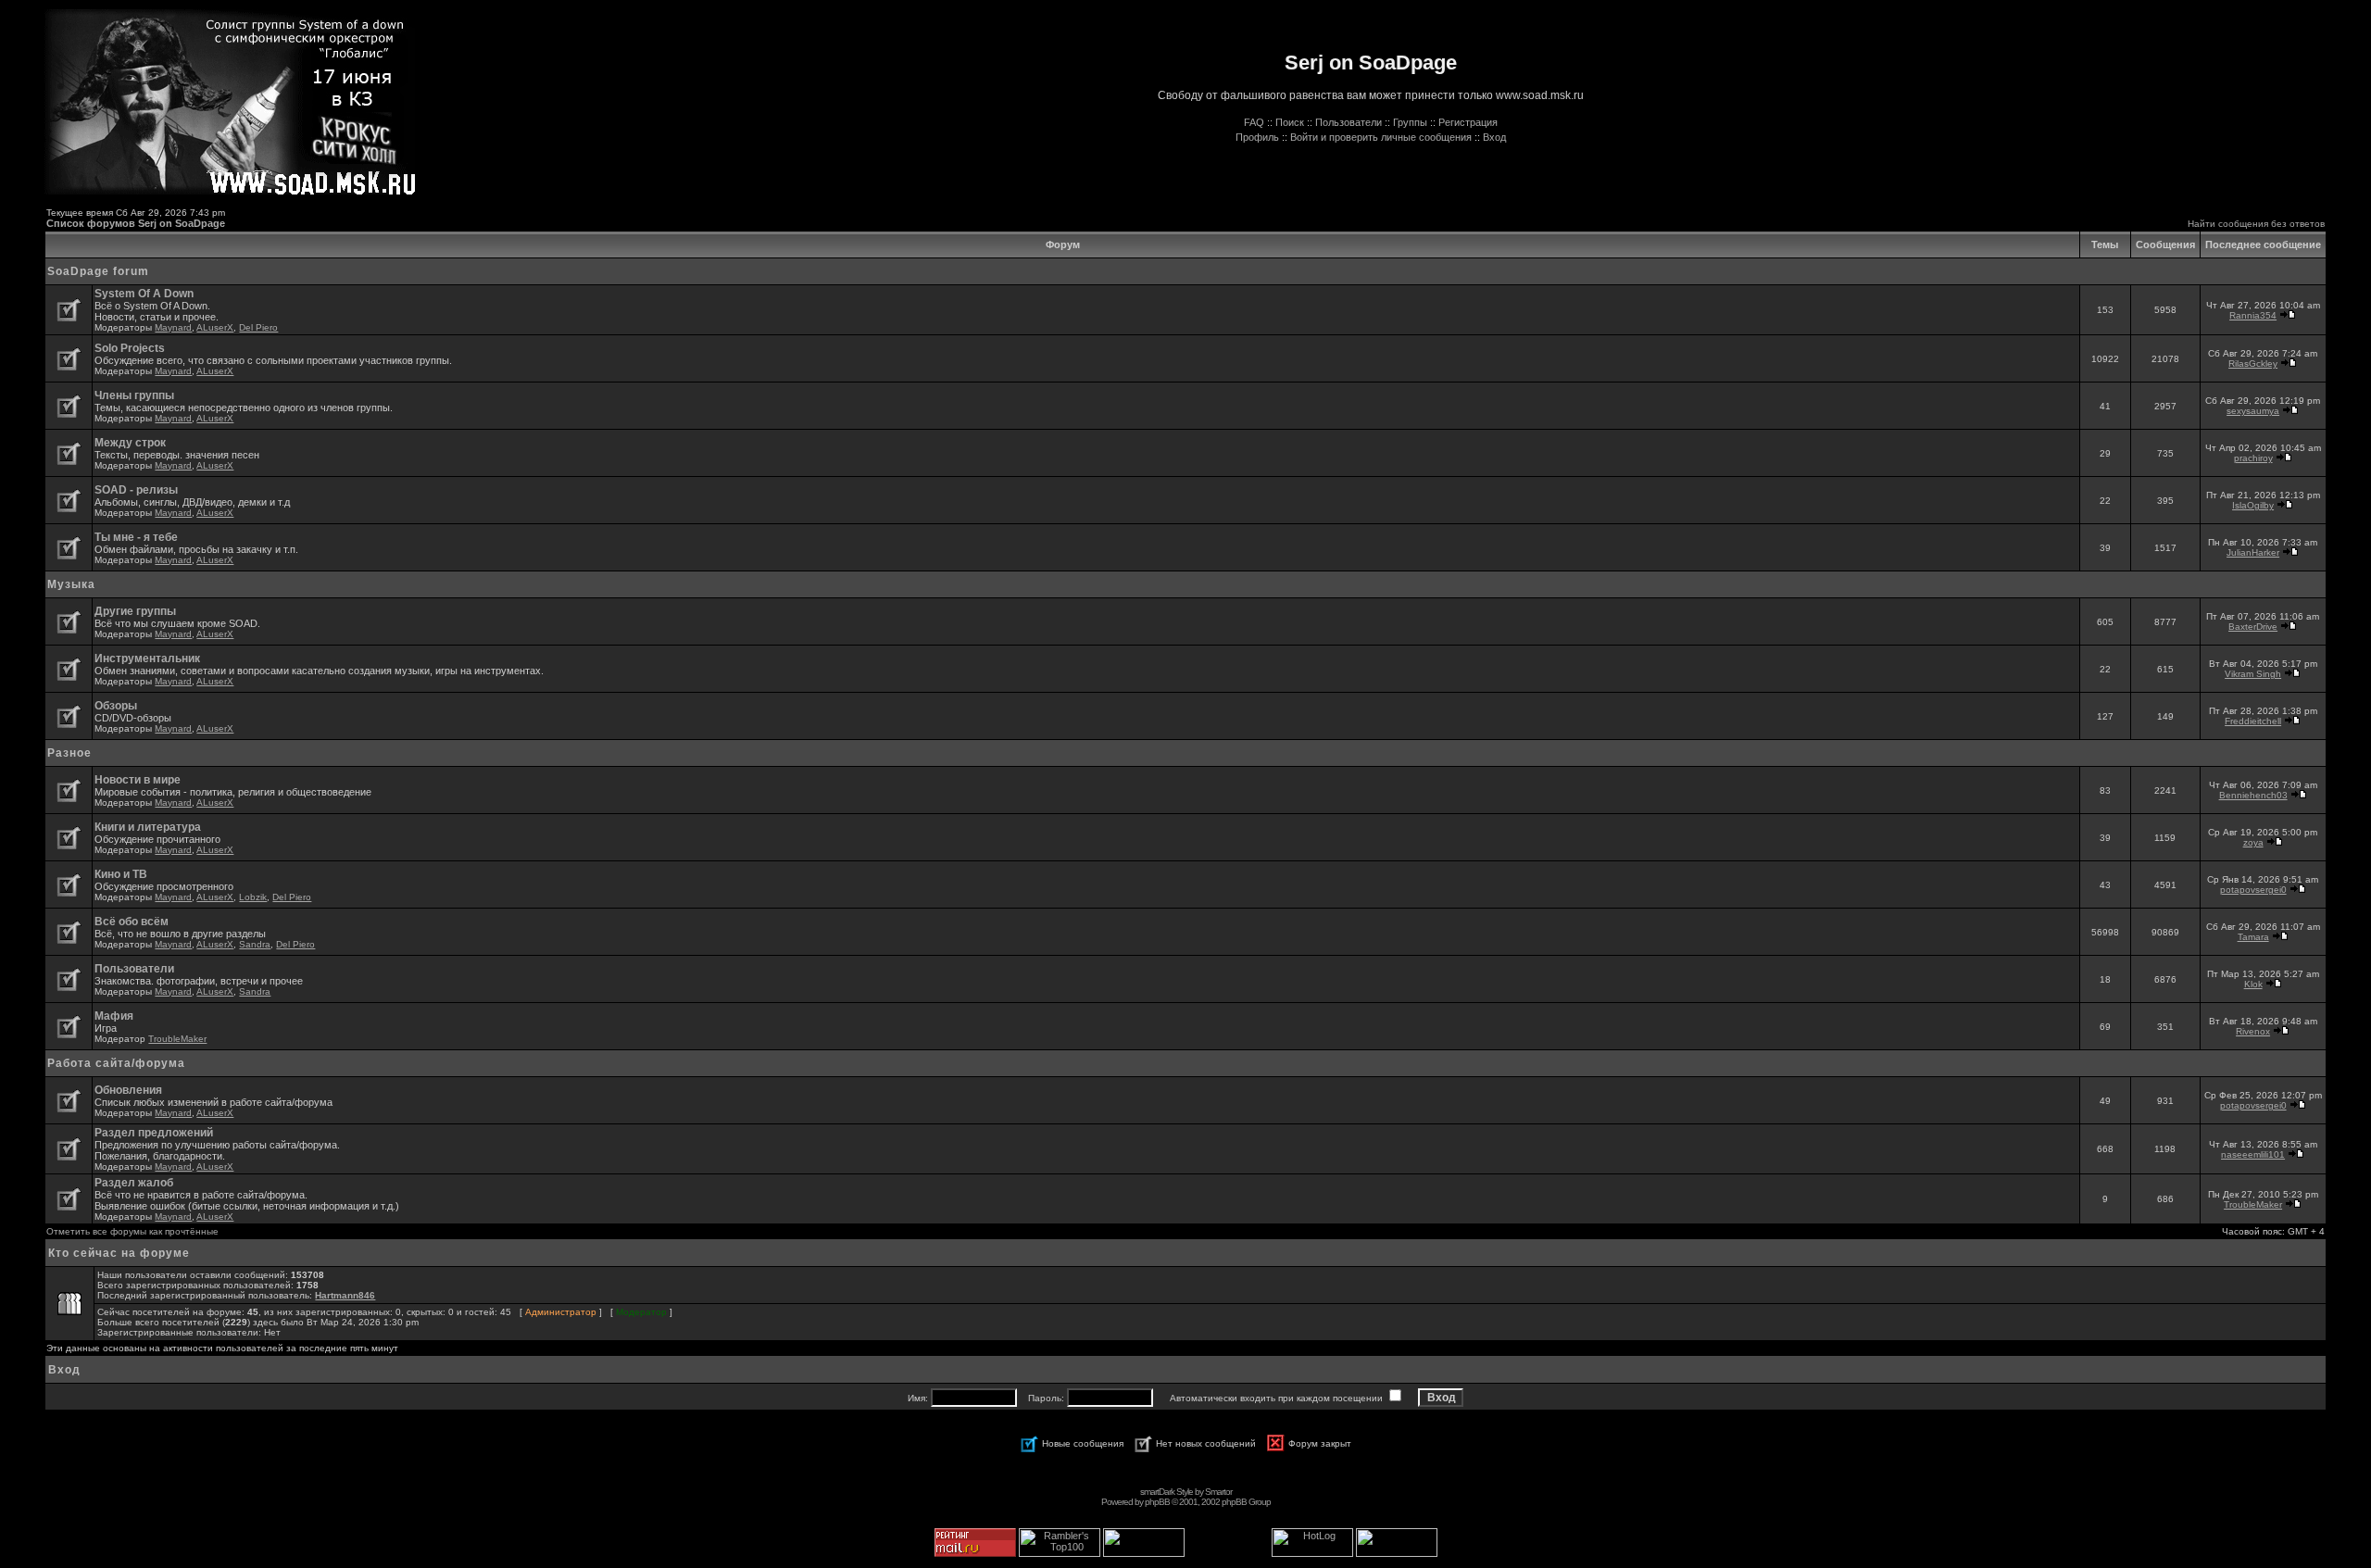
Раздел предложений (154, 1133)
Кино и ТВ (121, 874)
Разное (69, 753)
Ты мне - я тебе (136, 537)
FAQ (1254, 122)
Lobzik (253, 897)
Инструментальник (147, 659)
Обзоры (116, 706)
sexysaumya (2253, 411)
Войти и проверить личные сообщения (1381, 137)
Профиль (1257, 137)
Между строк (130, 443)
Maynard (173, 327)
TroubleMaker (177, 1039)
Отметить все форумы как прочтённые (132, 1231)
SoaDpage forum (98, 271)
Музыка (71, 584)
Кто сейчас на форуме (119, 1253)
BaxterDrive (2253, 627)
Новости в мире (138, 780)
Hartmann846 (345, 1295)
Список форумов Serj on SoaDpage (136, 223)
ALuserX (215, 327)
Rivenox (2253, 1031)
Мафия (114, 1016)
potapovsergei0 (2253, 890)
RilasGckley (2253, 364)
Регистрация (1468, 122)
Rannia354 (2253, 315)
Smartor (1218, 1492)
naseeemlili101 (2253, 1154)
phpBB (1157, 1502)
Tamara (2253, 937)
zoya (2253, 842)
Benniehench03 (2253, 795)
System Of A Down (144, 294)
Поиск (1290, 122)
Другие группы (135, 611)
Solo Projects (130, 348)
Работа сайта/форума (116, 1063)
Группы (1410, 122)
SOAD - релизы (136, 490)
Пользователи (1349, 122)
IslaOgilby (2253, 505)
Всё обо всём (132, 922)
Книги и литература (148, 827)
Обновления (128, 1090)
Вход (1494, 137)
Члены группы (134, 395)
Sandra (255, 944)
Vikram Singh (2253, 674)
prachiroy (2253, 458)
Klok (2253, 984)
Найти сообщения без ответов (2256, 224)
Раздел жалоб (134, 1183)
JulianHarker (2253, 552)
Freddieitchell (2253, 721)
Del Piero (258, 327)
